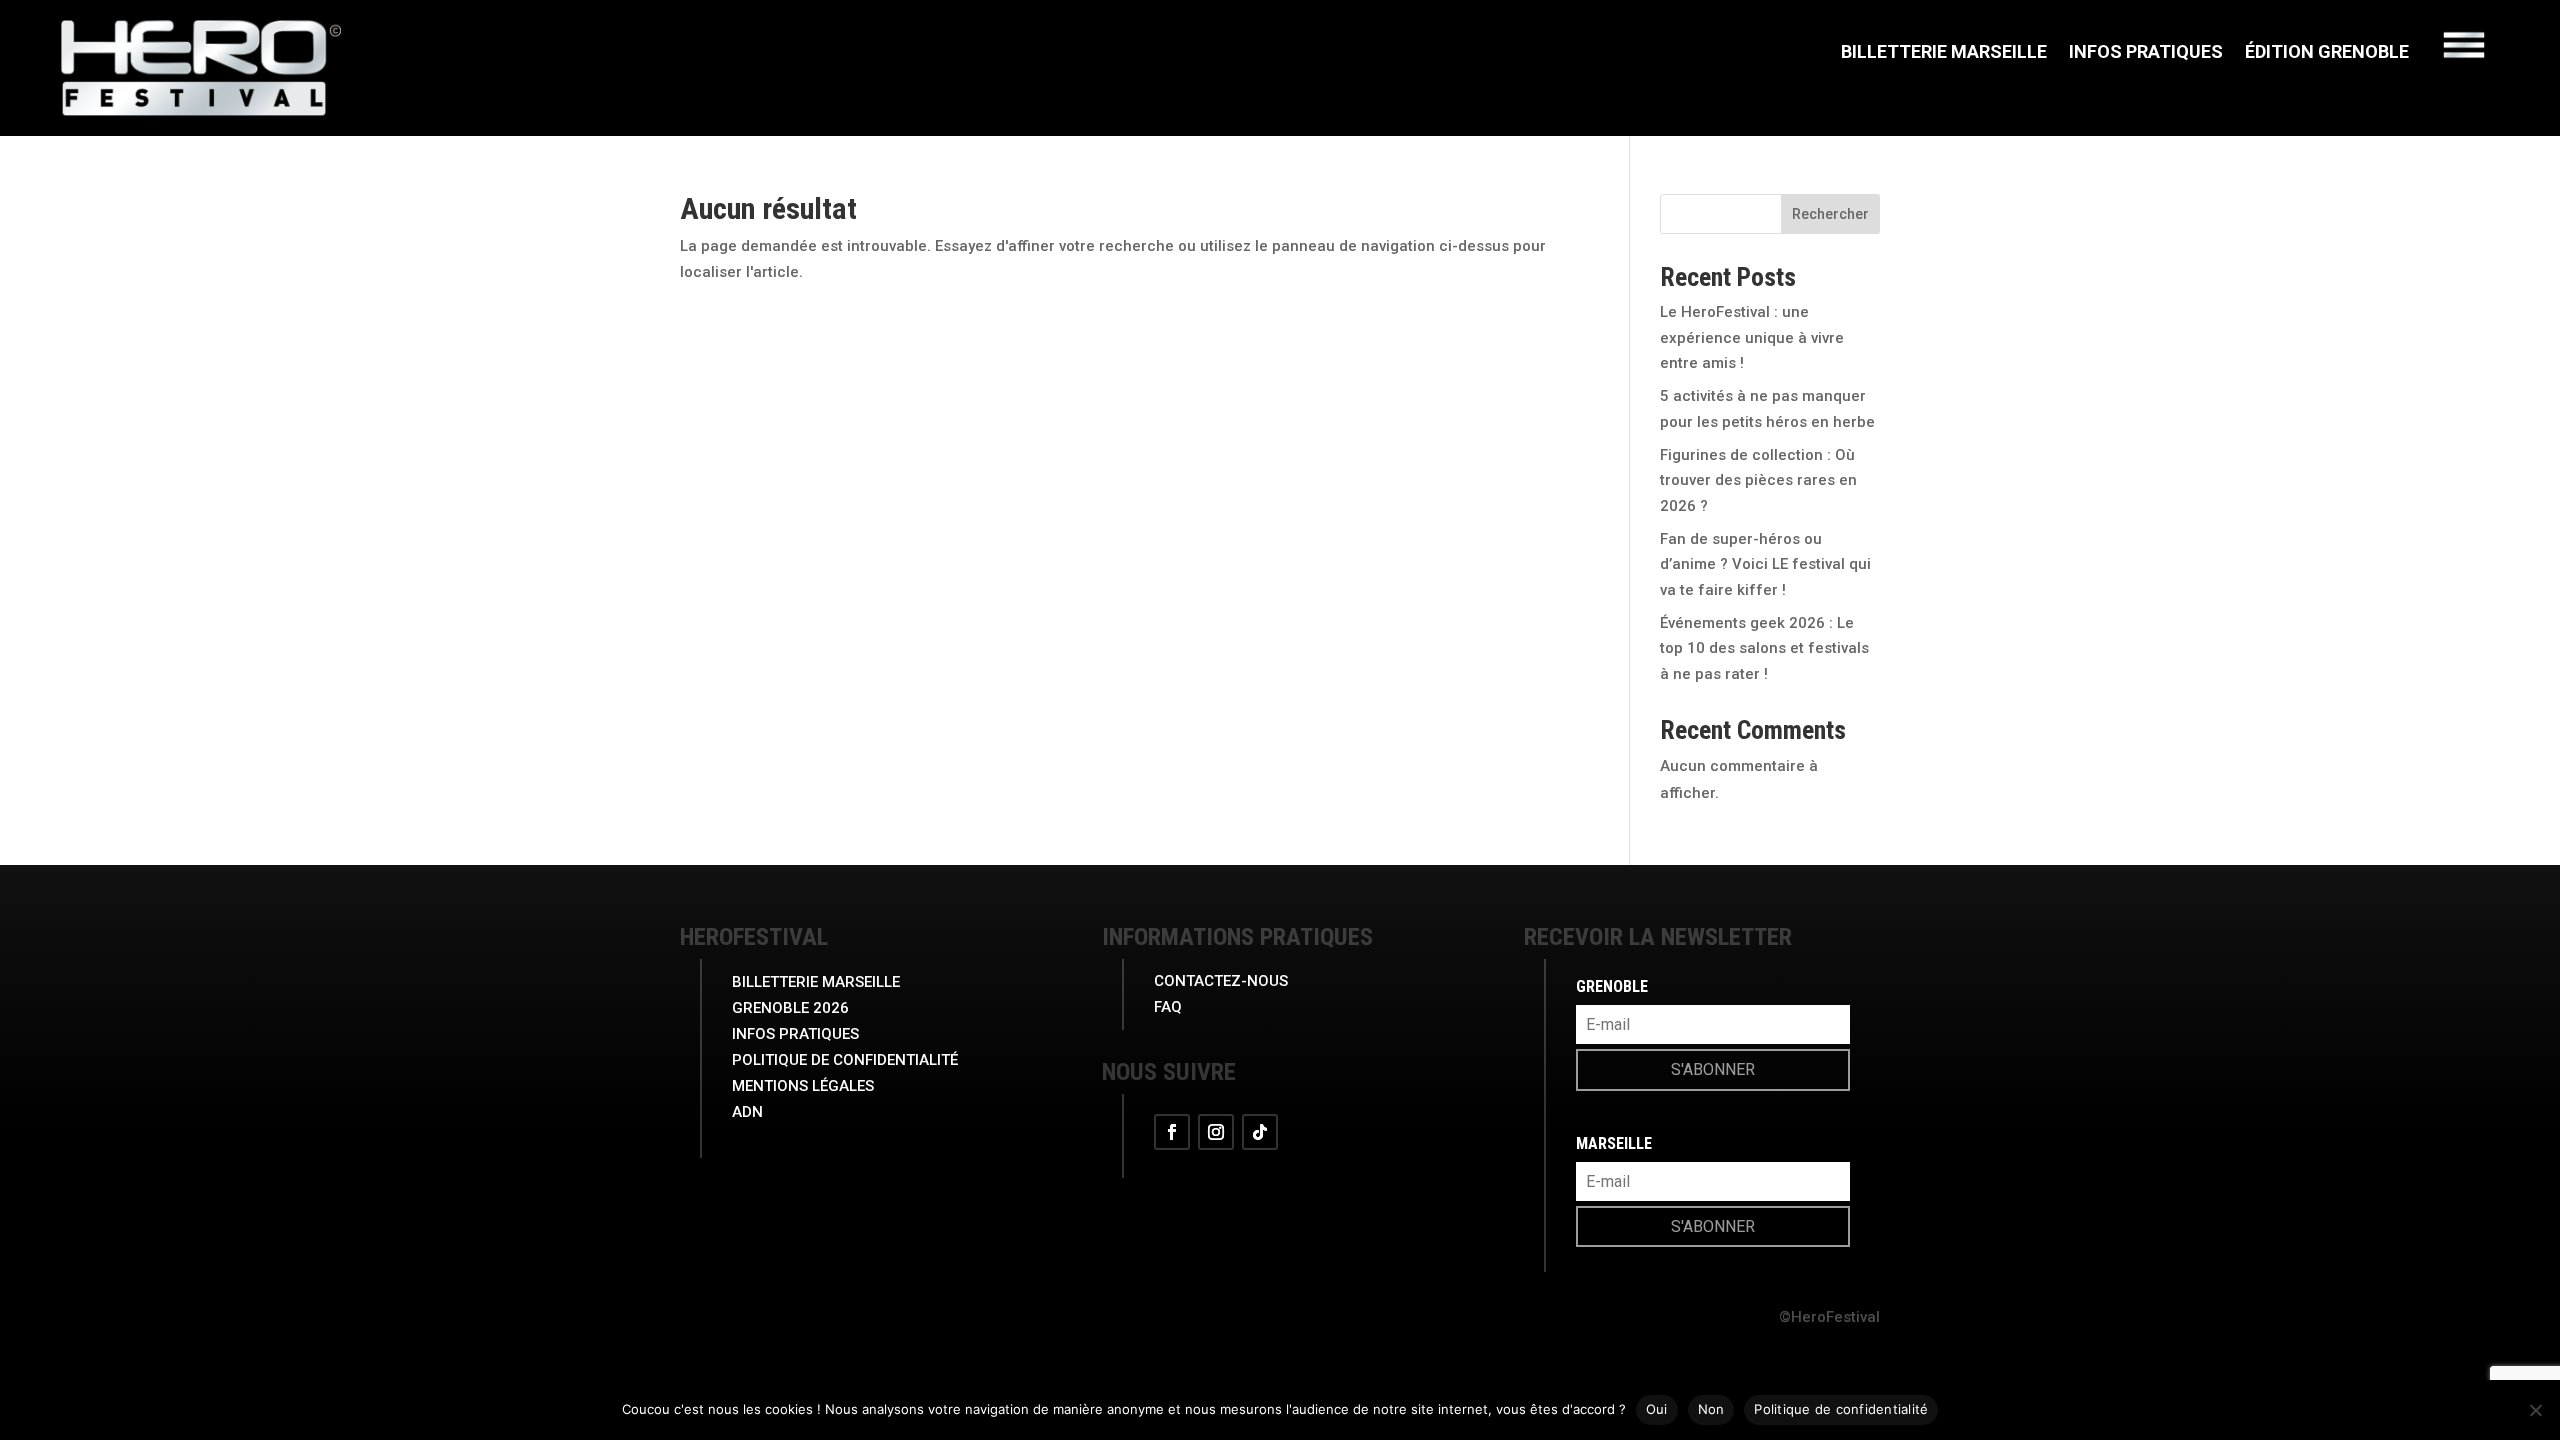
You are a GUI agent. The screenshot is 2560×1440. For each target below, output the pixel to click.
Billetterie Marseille (1944, 53)
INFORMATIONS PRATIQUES (1237, 937)
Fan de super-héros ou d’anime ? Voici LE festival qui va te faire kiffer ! (1765, 564)
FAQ (1168, 1007)
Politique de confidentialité (1841, 1409)
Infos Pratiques (2146, 53)
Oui (1657, 1409)
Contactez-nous (1221, 981)
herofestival (754, 937)
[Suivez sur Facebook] (1172, 1132)
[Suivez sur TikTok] (1260, 1132)
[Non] (2535, 1410)
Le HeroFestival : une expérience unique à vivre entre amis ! (1752, 337)
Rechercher (1830, 214)
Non (1711, 1409)
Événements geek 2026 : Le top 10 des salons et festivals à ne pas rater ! (1764, 648)
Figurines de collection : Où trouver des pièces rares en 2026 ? (1758, 480)
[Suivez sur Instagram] (1216, 1132)
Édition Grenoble (2327, 53)
